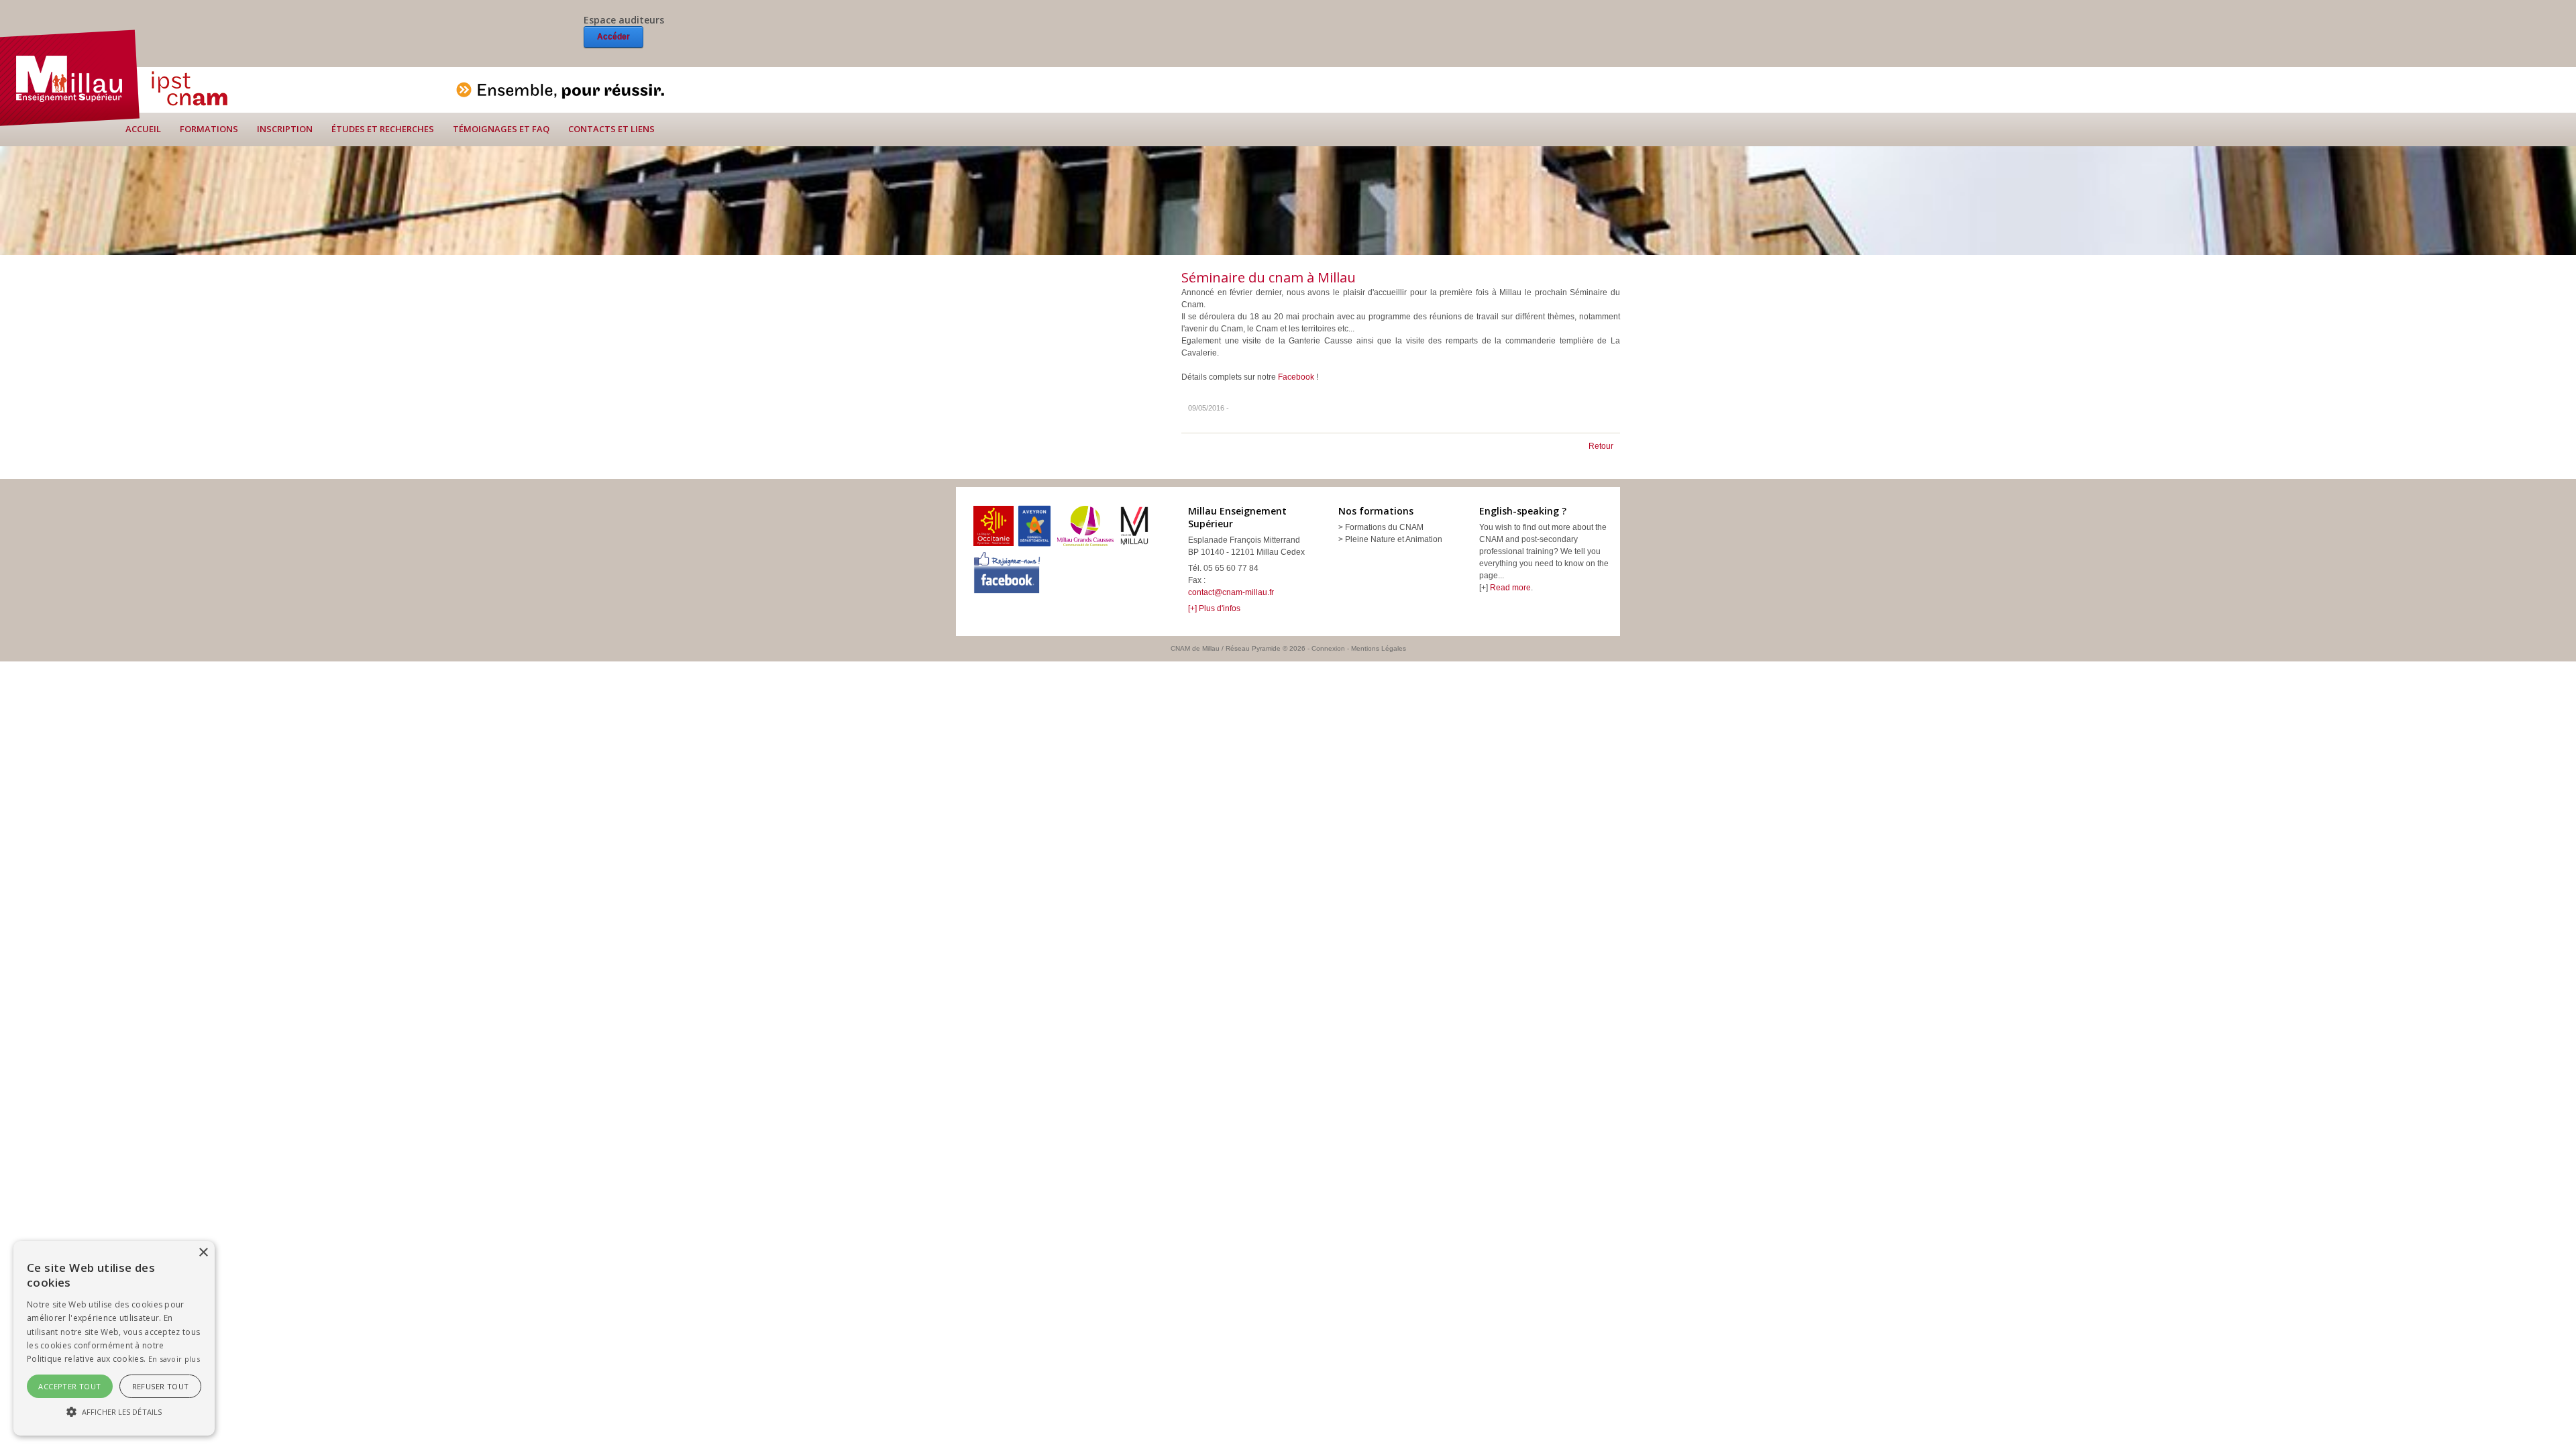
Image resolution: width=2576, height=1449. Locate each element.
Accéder (613, 37)
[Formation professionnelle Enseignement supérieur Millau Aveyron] (70, 77)
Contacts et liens (611, 129)
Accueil (143, 129)
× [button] (203, 1253)
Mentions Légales (1379, 648)
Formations (209, 129)
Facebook (1297, 377)
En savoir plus (174, 1359)
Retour (1601, 446)
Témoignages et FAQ (501, 129)
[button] (114, 1411)
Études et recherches (383, 129)
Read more (1510, 588)
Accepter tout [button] (69, 1386)
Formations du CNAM (1384, 527)
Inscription (285, 129)
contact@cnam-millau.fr (1231, 592)
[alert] (114, 1338)
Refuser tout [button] (161, 1386)
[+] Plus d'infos (1214, 608)
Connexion (1328, 648)
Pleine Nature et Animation (1394, 539)
